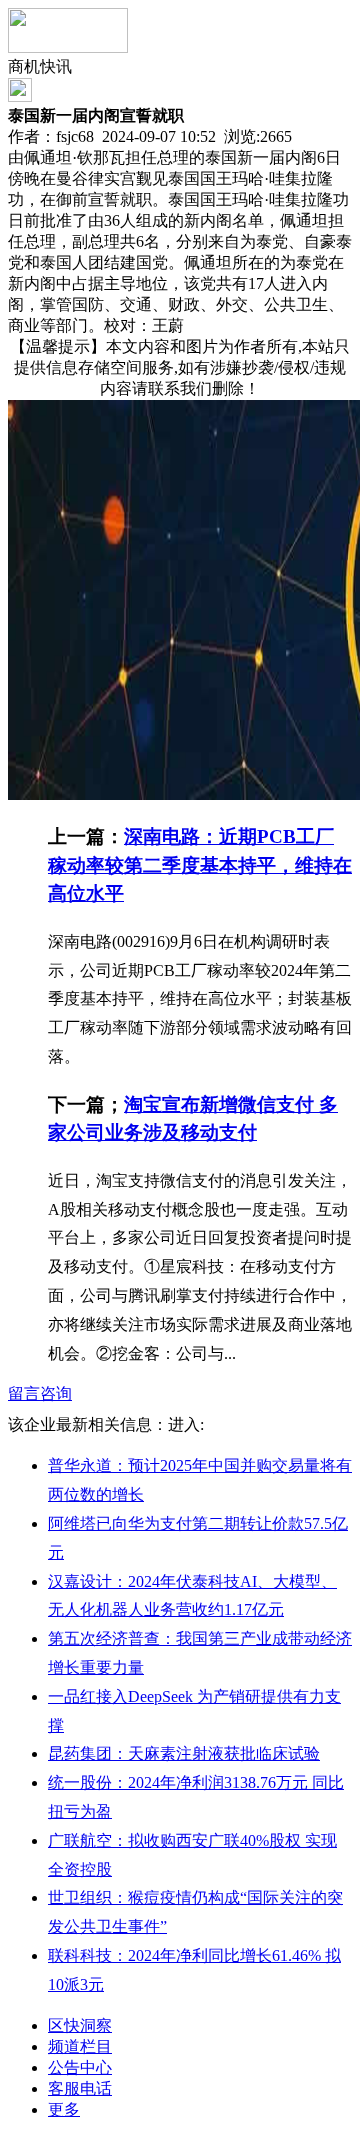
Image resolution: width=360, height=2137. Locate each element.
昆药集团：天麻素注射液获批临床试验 (184, 1753)
